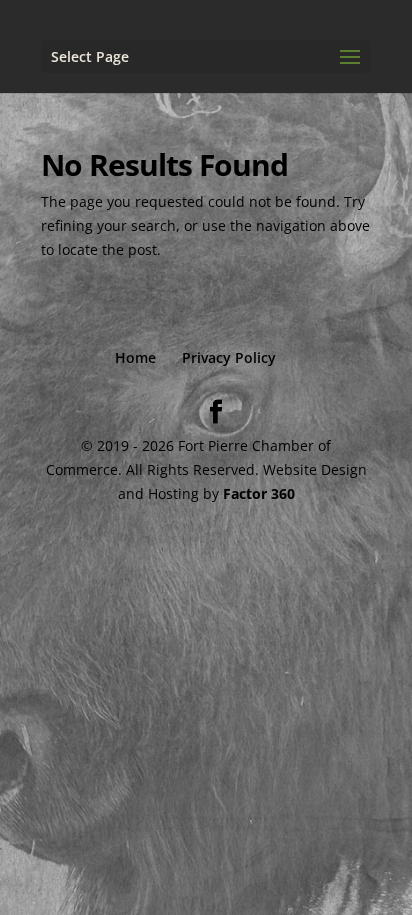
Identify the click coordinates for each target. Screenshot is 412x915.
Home (135, 357)
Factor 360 (259, 493)
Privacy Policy (229, 357)
